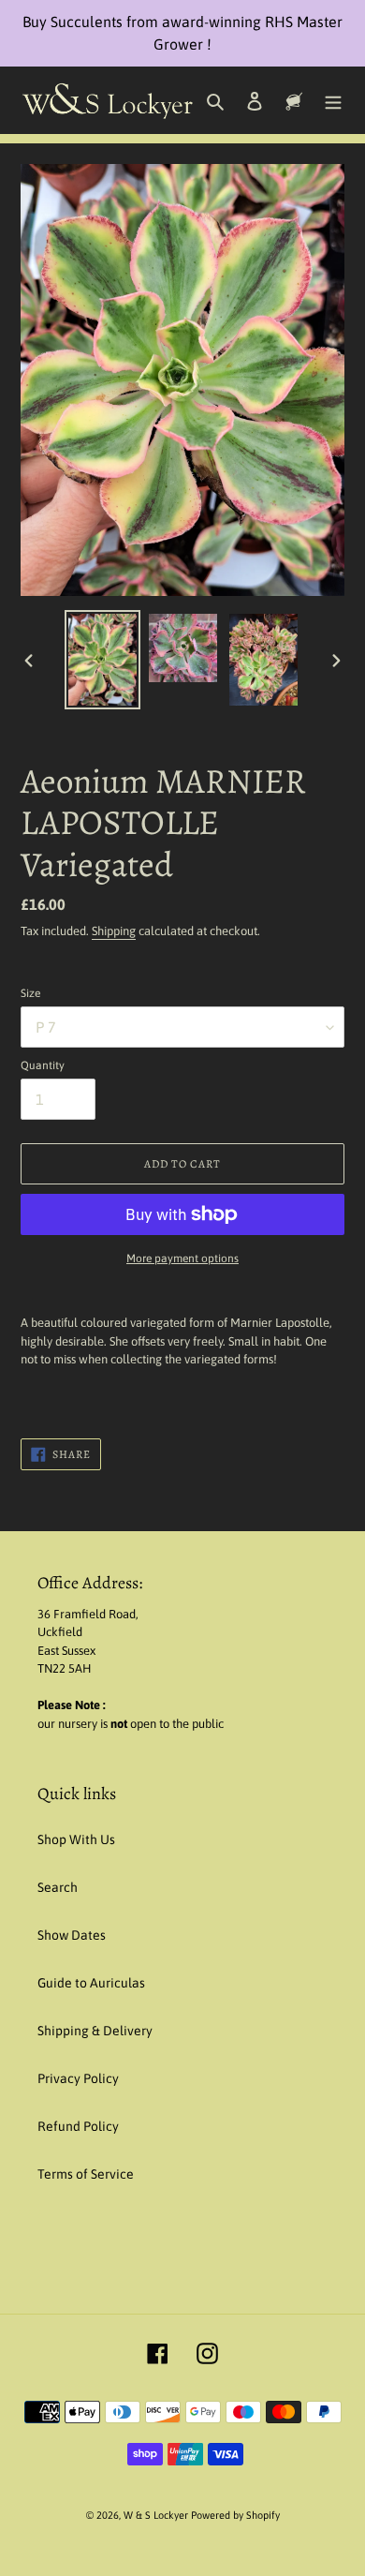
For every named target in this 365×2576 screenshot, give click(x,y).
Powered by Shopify (235, 2515)
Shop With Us (76, 1839)
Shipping (114, 931)
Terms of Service (86, 2174)
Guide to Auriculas (91, 1983)
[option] (103, 659)
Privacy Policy (78, 2078)
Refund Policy (78, 2126)
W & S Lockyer (157, 2515)
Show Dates (72, 1935)
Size (30, 993)
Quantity (43, 1065)
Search (58, 1887)
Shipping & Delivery (95, 2031)
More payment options (182, 1258)
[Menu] (333, 100)
